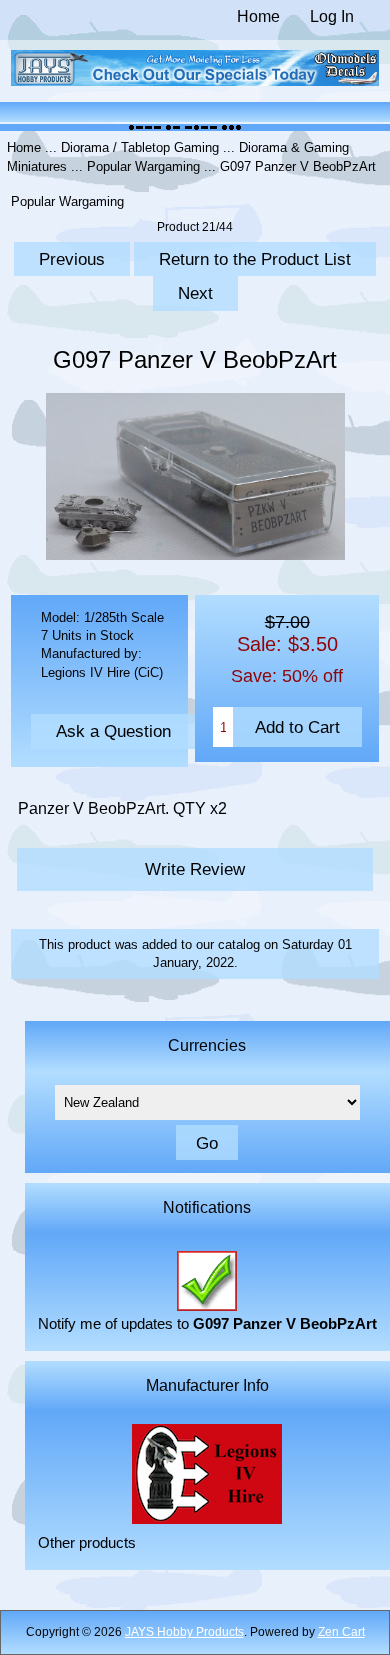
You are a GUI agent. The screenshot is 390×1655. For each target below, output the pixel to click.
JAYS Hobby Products (184, 1632)
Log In (332, 16)
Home (258, 16)
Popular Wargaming (143, 166)
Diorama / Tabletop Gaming (140, 147)
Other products (87, 1543)
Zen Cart (341, 1632)
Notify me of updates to (207, 1324)
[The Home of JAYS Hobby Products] (195, 81)
